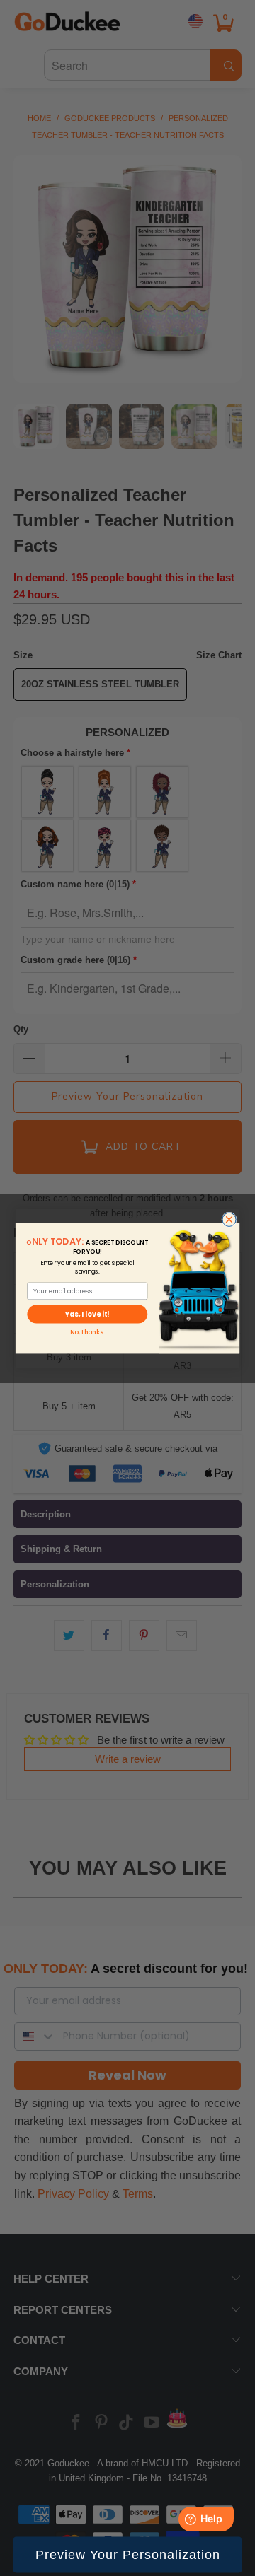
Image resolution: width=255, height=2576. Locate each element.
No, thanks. (87, 1331)
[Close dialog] (229, 1219)
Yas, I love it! (87, 1314)
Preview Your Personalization (128, 2555)
